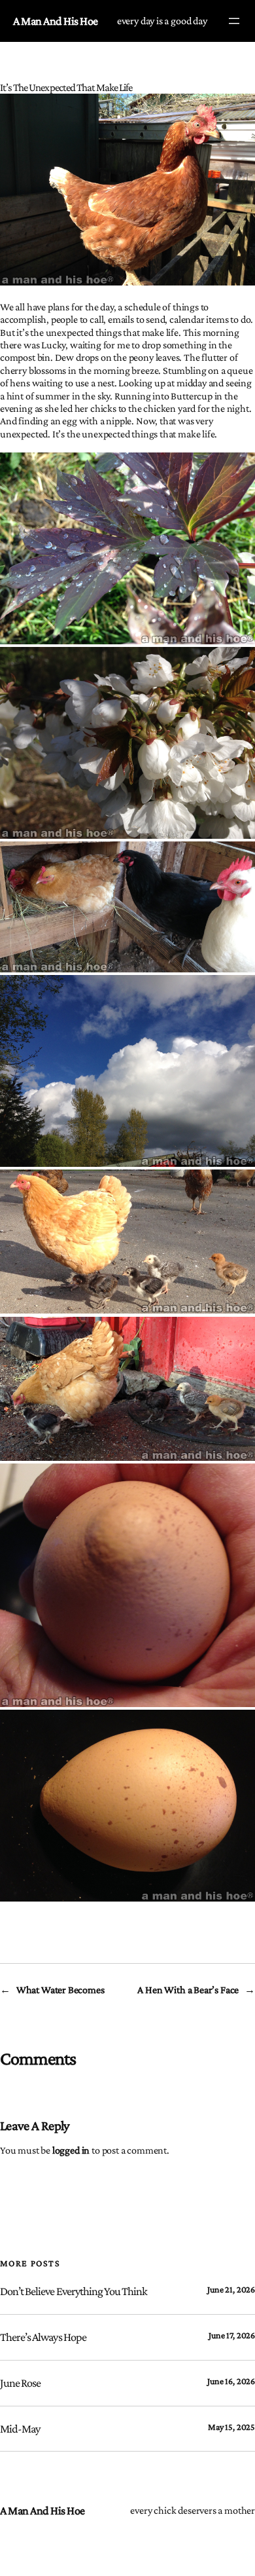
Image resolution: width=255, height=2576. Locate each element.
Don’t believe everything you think (74, 2291)
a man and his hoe (56, 21)
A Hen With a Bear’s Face (188, 1990)
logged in (71, 2150)
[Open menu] (234, 21)
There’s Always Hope (43, 2337)
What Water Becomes (60, 1990)
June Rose (20, 2383)
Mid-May (20, 2429)
